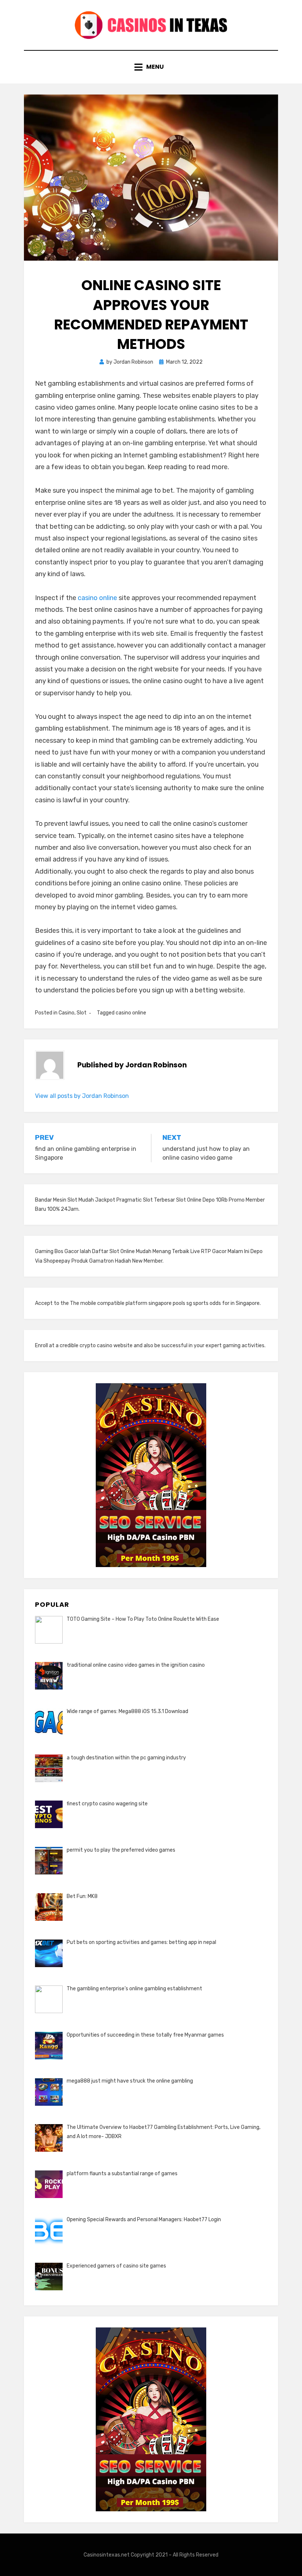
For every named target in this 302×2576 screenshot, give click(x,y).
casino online (97, 598)
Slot (82, 1013)
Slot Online (189, 1200)
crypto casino (96, 1346)
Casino (66, 1013)
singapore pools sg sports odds (185, 1303)
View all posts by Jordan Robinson (82, 1096)
